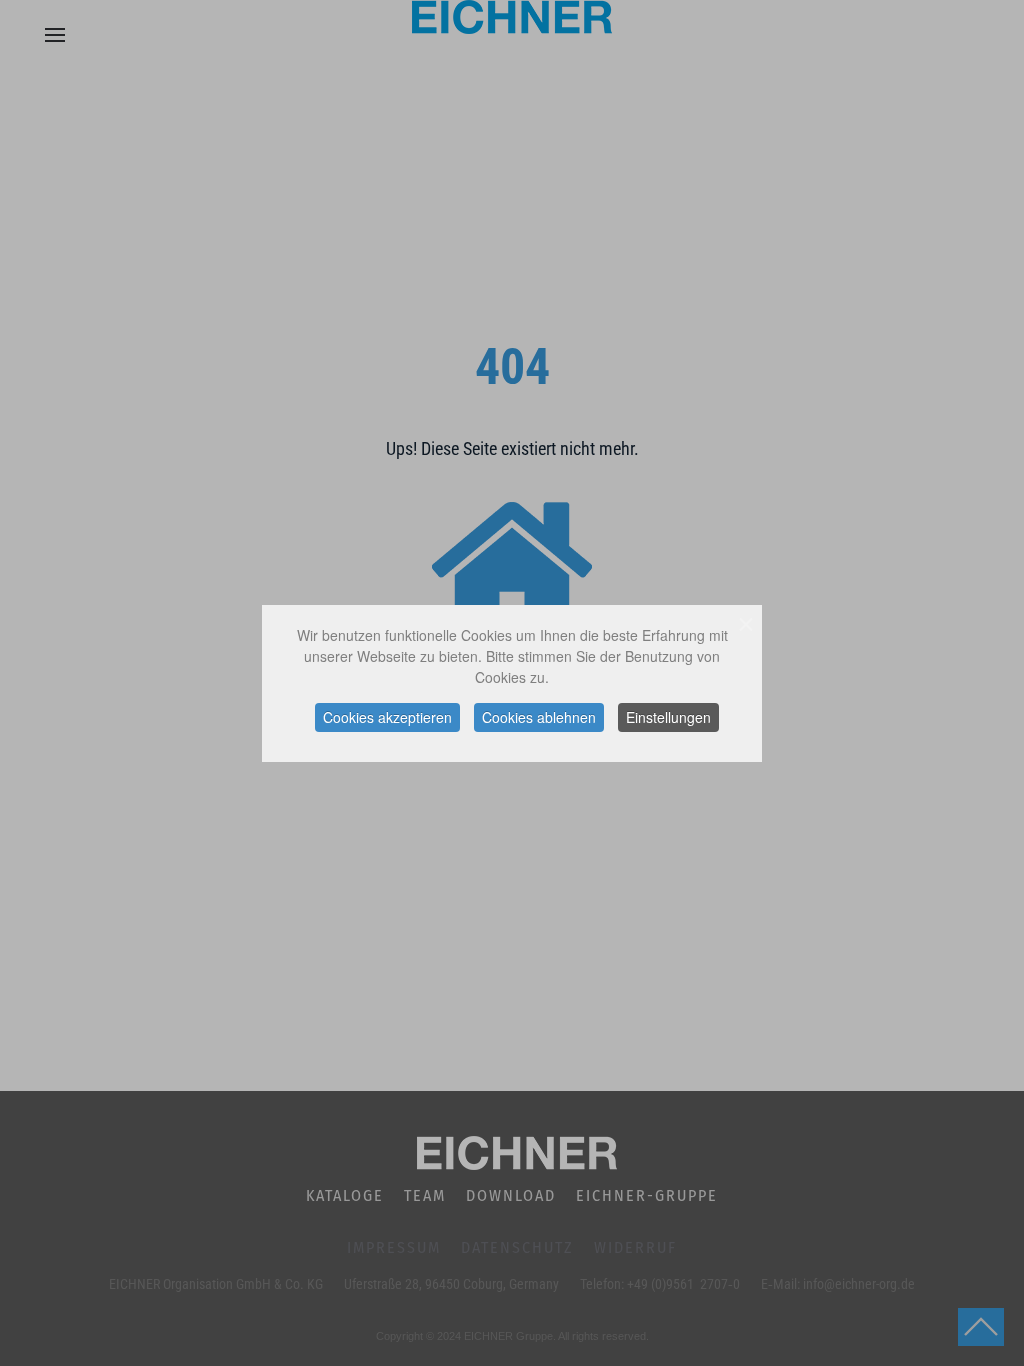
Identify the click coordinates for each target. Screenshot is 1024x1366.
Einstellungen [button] (668, 717)
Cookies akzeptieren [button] (387, 717)
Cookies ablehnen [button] (539, 717)
